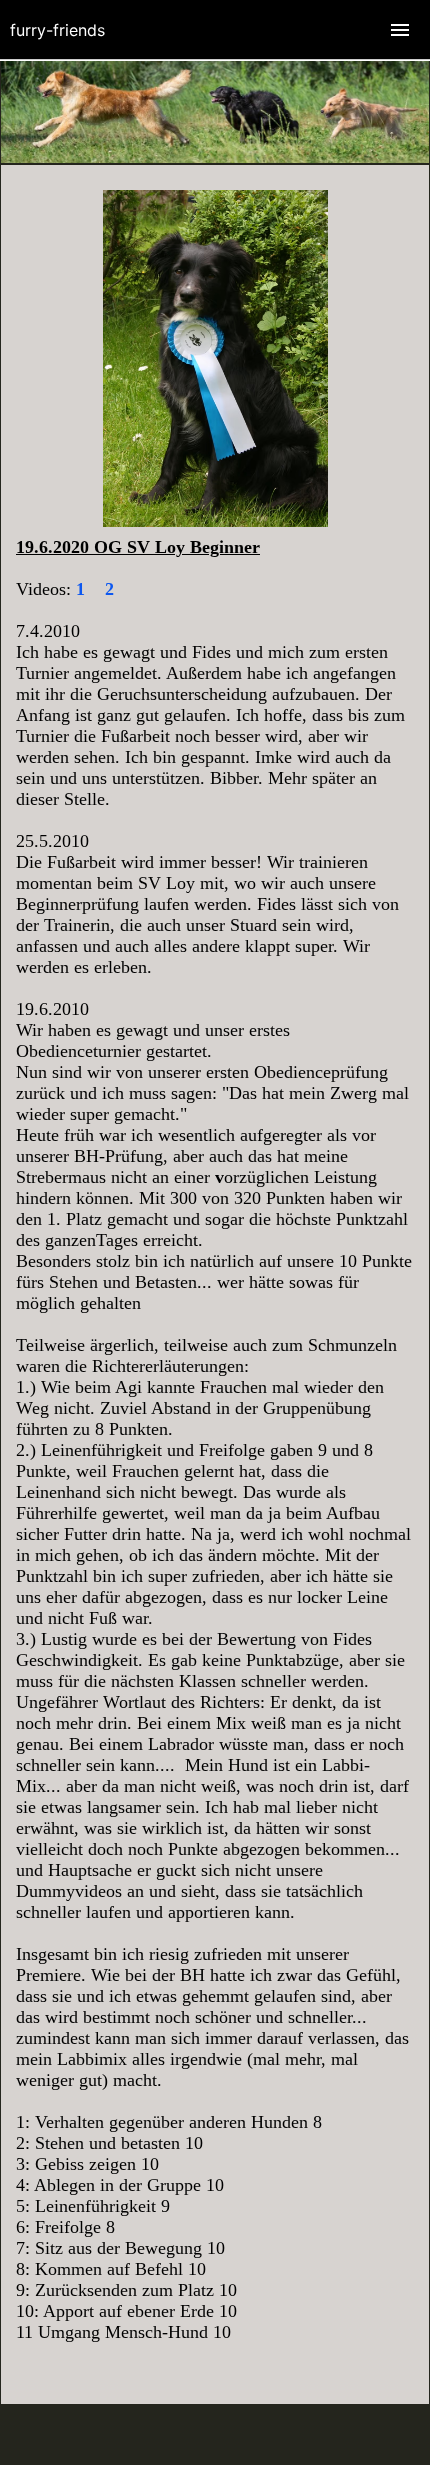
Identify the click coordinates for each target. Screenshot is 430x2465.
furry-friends (57, 30)
